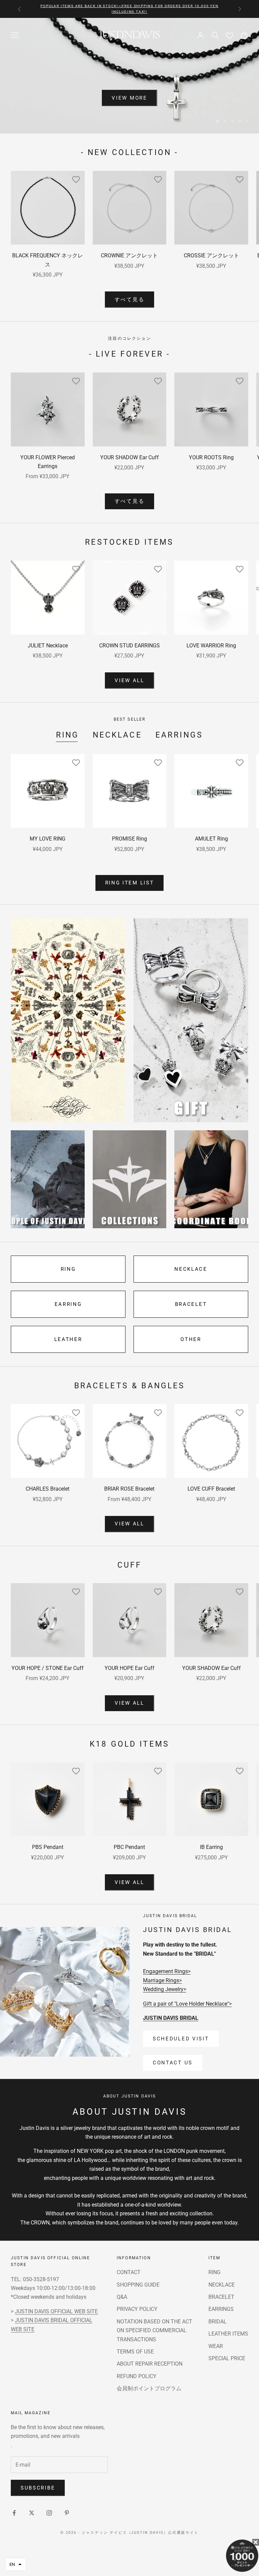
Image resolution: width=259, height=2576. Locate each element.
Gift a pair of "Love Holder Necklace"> (187, 2004)
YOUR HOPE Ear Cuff (129, 1668)
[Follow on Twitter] (32, 2513)
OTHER (191, 1339)
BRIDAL (218, 2322)
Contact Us (173, 2063)
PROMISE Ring (129, 839)
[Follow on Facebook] (14, 2513)
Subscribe (38, 2488)
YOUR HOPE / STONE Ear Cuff (48, 1668)
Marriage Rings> (162, 1980)
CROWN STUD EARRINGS (129, 646)
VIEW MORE (129, 113)
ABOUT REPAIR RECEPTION (150, 2364)
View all (129, 680)
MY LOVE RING (48, 839)
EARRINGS (179, 735)
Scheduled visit (181, 2039)
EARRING (68, 1304)
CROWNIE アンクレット (129, 255)
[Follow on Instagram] (49, 2513)
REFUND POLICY (137, 2376)
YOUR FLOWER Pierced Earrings (48, 462)
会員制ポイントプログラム (149, 2388)
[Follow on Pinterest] (67, 2513)
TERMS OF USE (135, 2352)
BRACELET (191, 1304)
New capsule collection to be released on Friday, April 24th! (129, 9)
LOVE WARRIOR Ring (211, 646)
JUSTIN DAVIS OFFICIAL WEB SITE (56, 2311)
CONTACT (129, 2272)
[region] (129, 75)
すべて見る (130, 300)
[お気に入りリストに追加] (76, 179)
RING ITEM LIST (130, 883)
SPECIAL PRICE (227, 2358)
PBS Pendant (48, 1847)
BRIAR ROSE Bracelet (129, 1489)
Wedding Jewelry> (165, 1989)
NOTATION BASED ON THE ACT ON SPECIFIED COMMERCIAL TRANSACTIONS (154, 2330)
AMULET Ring (211, 839)
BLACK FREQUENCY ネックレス (48, 260)
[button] (16, 2564)
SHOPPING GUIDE (138, 2285)
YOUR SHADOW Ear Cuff (129, 457)
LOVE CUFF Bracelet (211, 1489)
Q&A (122, 2297)
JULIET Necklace (48, 646)
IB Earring (211, 1847)
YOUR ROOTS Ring (211, 457)
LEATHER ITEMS (228, 2334)
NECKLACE (117, 735)
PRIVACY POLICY (137, 2309)
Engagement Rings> (167, 1971)
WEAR (216, 2346)
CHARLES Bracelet (48, 1489)
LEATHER (68, 1339)
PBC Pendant (129, 1847)
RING (68, 735)
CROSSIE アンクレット (211, 255)
